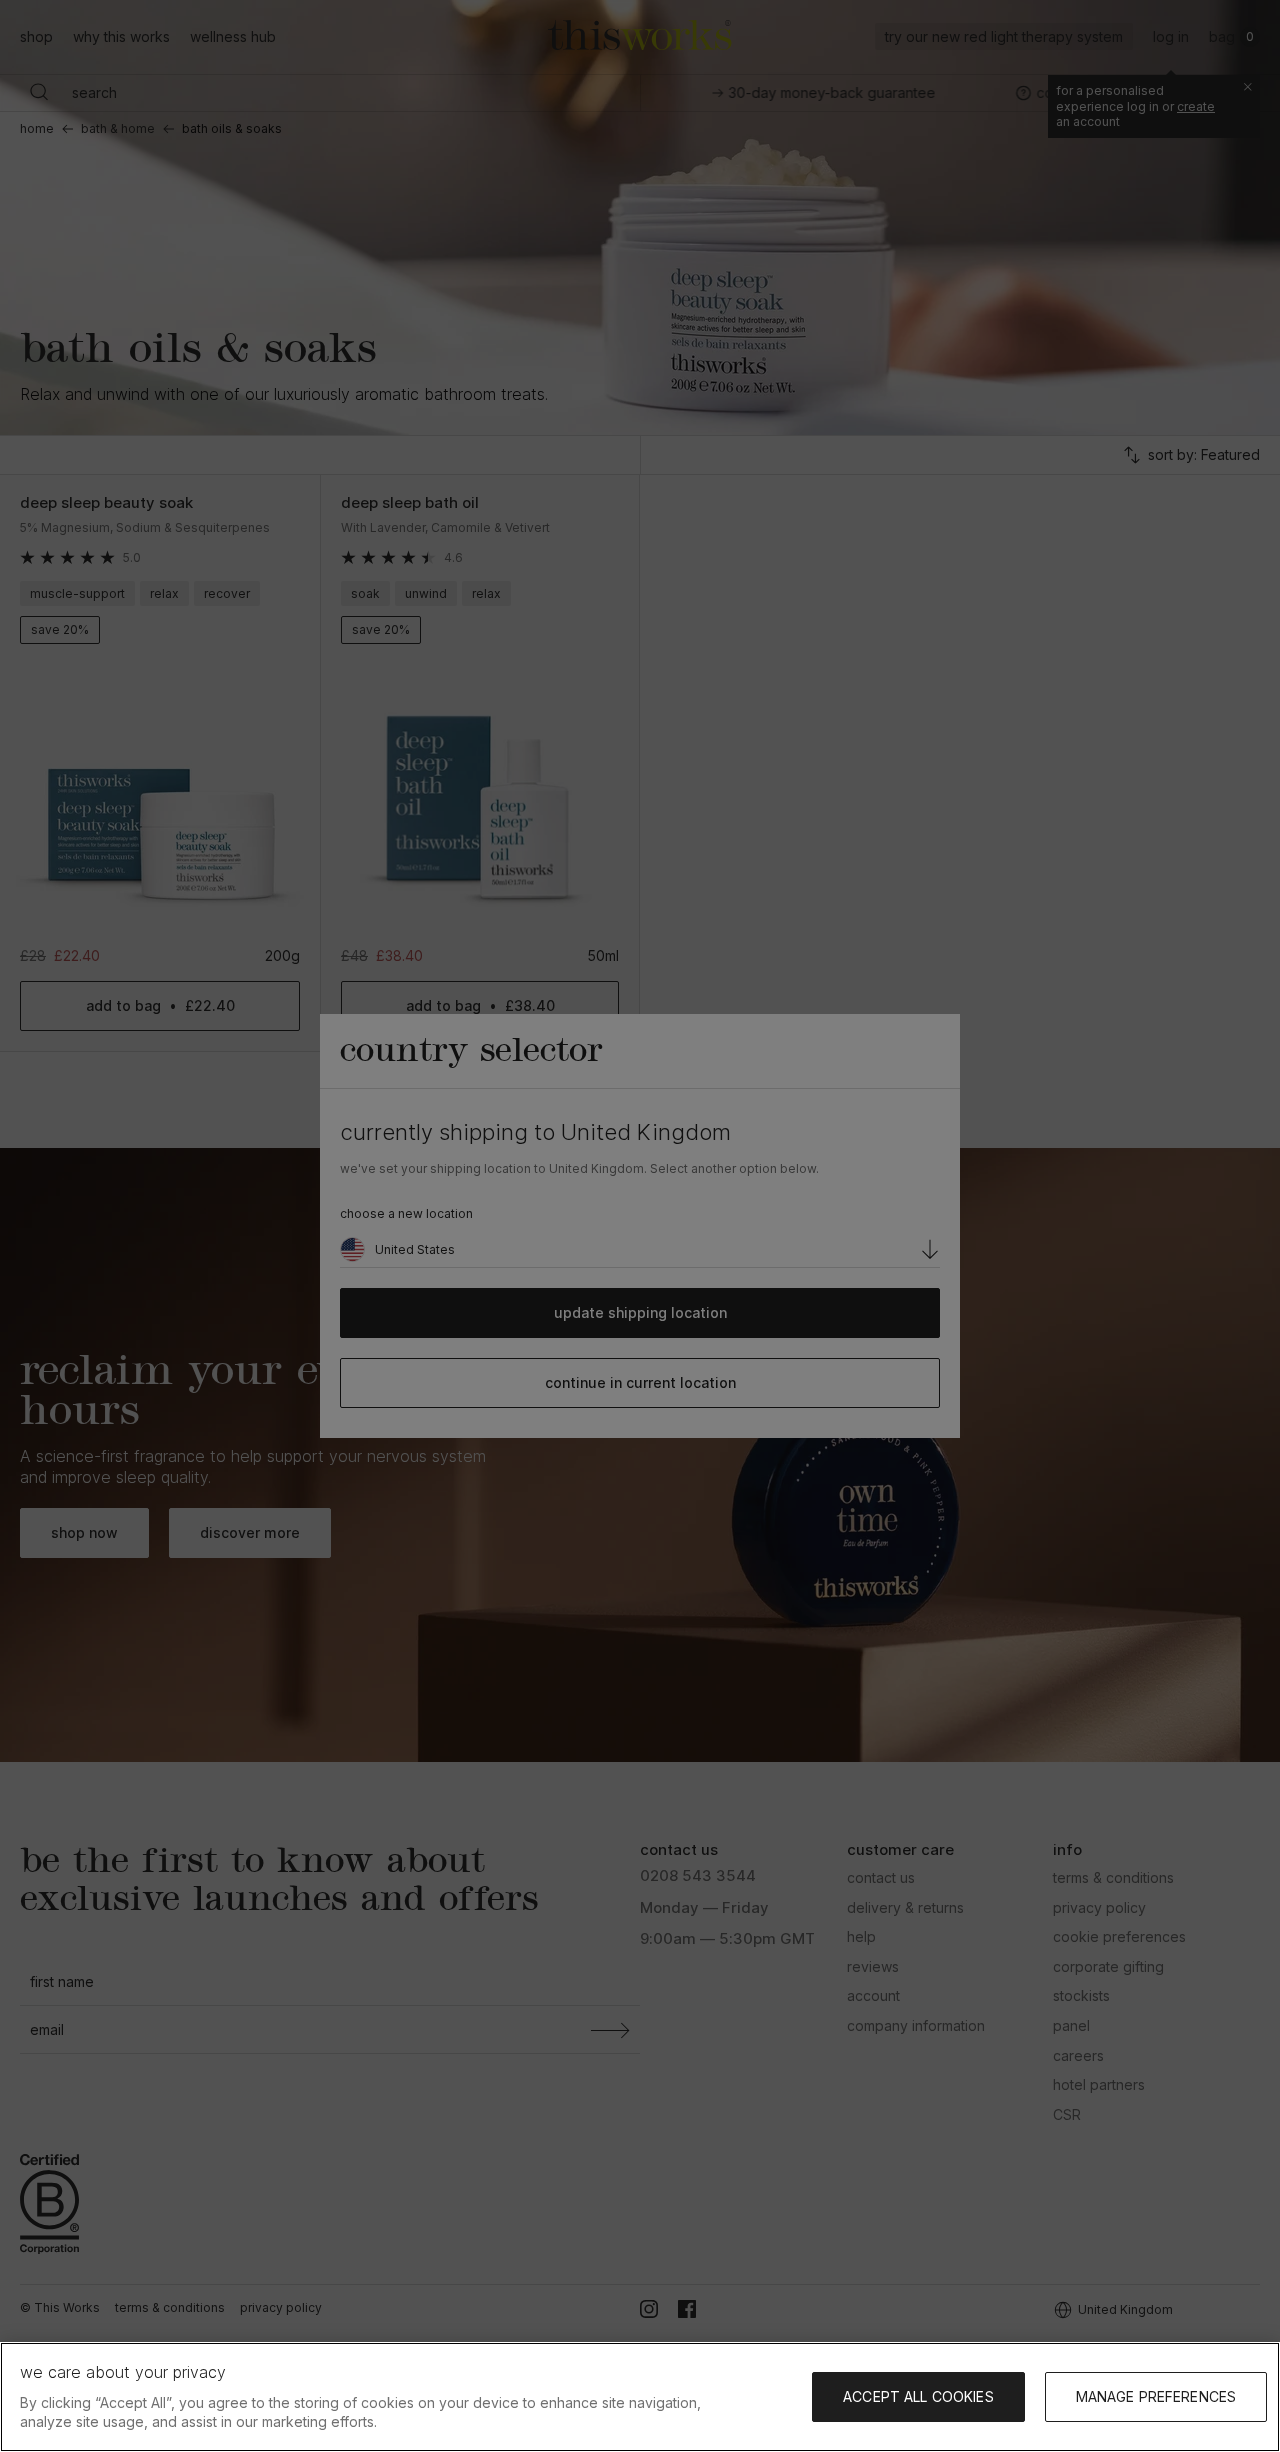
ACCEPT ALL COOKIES (918, 2396)
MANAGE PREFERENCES (1156, 2396)
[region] (640, 2397)
